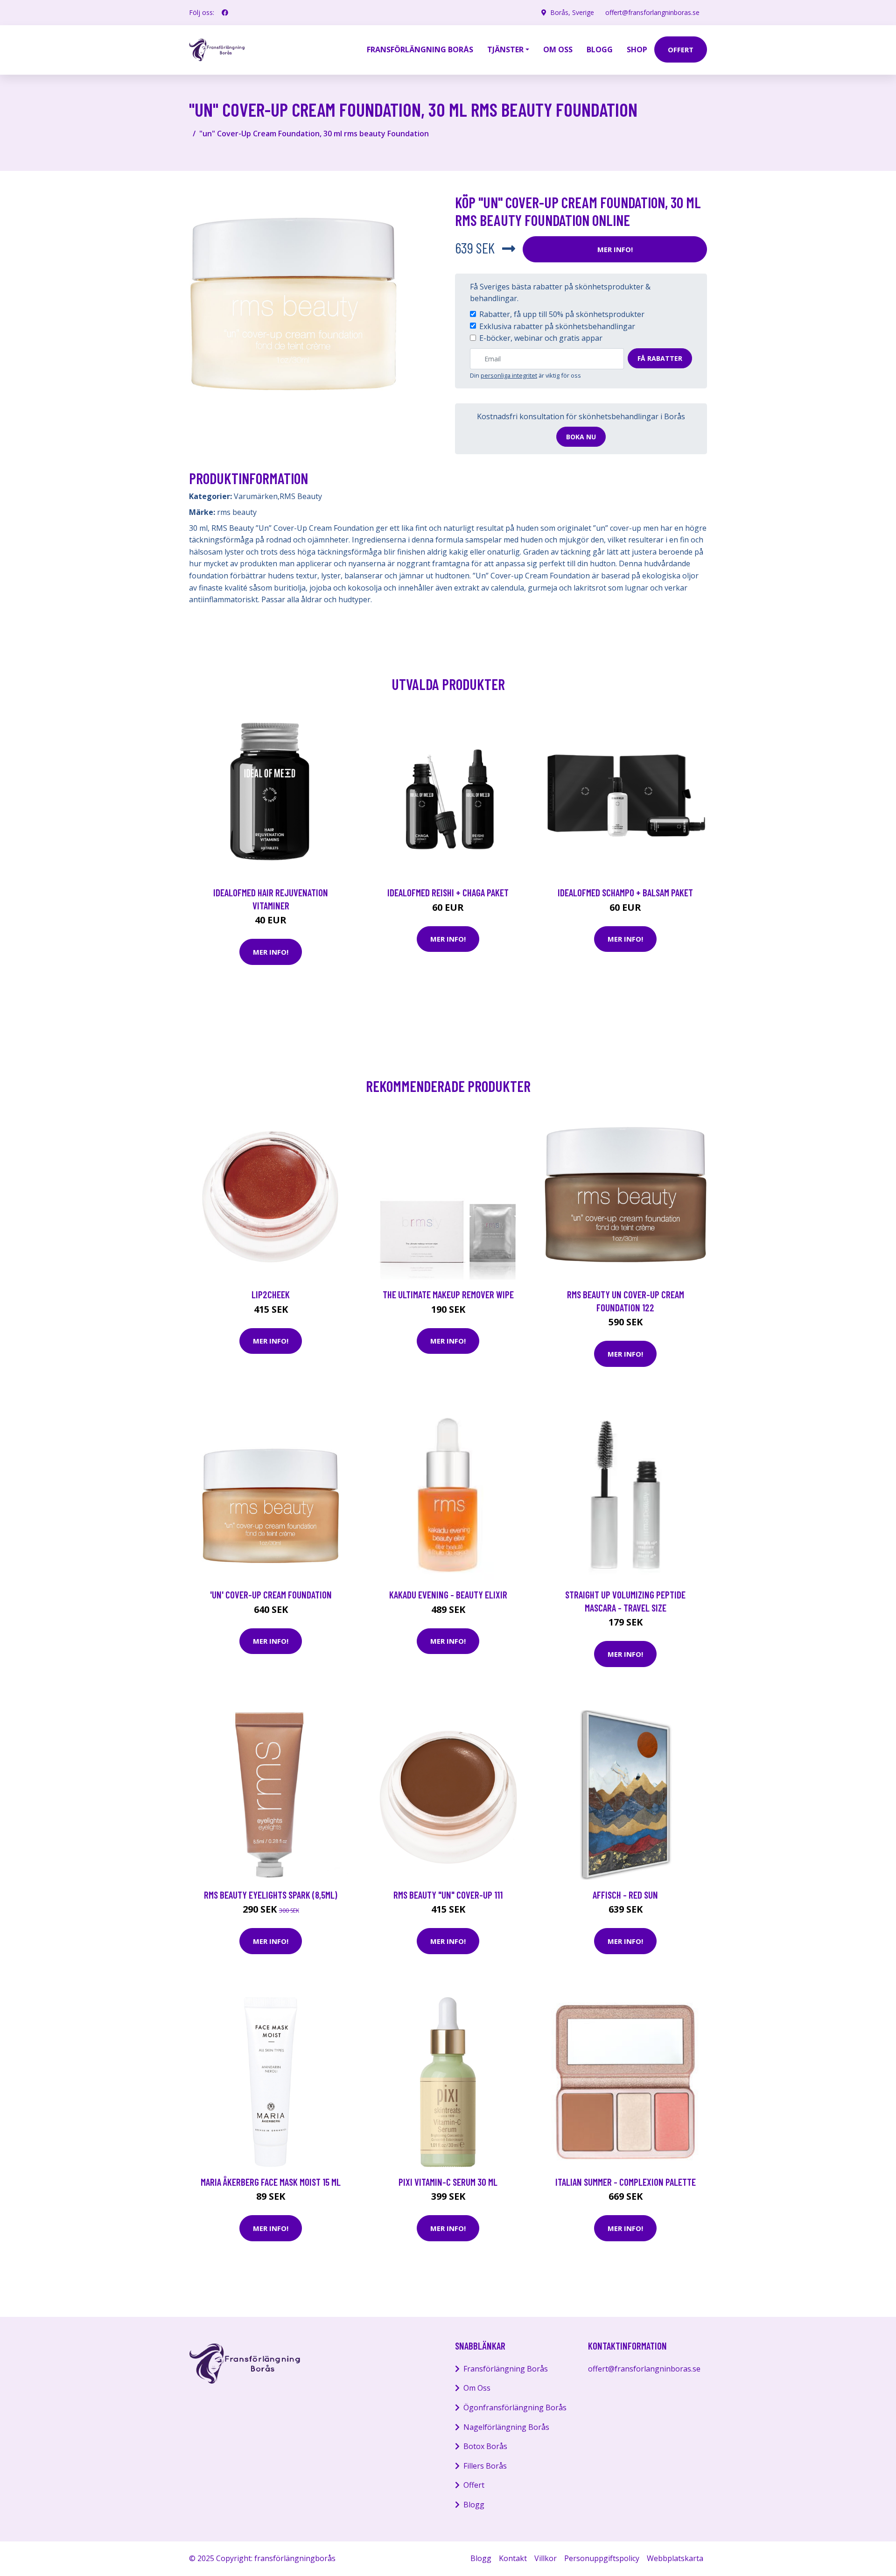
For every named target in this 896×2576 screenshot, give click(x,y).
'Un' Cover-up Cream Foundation (271, 1594)
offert (681, 49)
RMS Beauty (301, 496)
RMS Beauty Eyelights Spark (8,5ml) (271, 1895)
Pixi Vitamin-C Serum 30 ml (448, 2182)
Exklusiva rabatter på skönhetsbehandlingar (557, 326)
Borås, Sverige (572, 12)
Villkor (546, 2558)
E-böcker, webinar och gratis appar (541, 338)
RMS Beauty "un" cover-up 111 (448, 1895)
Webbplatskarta (675, 2558)
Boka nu (581, 437)
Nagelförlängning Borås (506, 2427)
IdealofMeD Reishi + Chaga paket (448, 892)
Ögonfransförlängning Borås (515, 2407)
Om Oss (477, 2388)
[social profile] (225, 13)
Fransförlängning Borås (420, 49)
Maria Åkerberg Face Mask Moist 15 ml (271, 2182)
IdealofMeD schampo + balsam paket (625, 892)
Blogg (600, 49)
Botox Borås (485, 2446)
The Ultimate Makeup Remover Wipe (448, 1294)
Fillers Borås (485, 2466)
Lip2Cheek (271, 1294)
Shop (637, 49)
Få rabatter (660, 358)
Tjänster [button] (505, 49)
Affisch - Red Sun (625, 1895)
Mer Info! (615, 249)
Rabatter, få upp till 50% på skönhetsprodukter (562, 314)
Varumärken (256, 496)
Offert (474, 2485)
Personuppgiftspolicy (602, 2558)
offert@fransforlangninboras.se (652, 12)
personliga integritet (509, 375)
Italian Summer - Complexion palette (626, 2182)
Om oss (558, 49)
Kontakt (513, 2558)
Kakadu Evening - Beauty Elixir (448, 1594)
